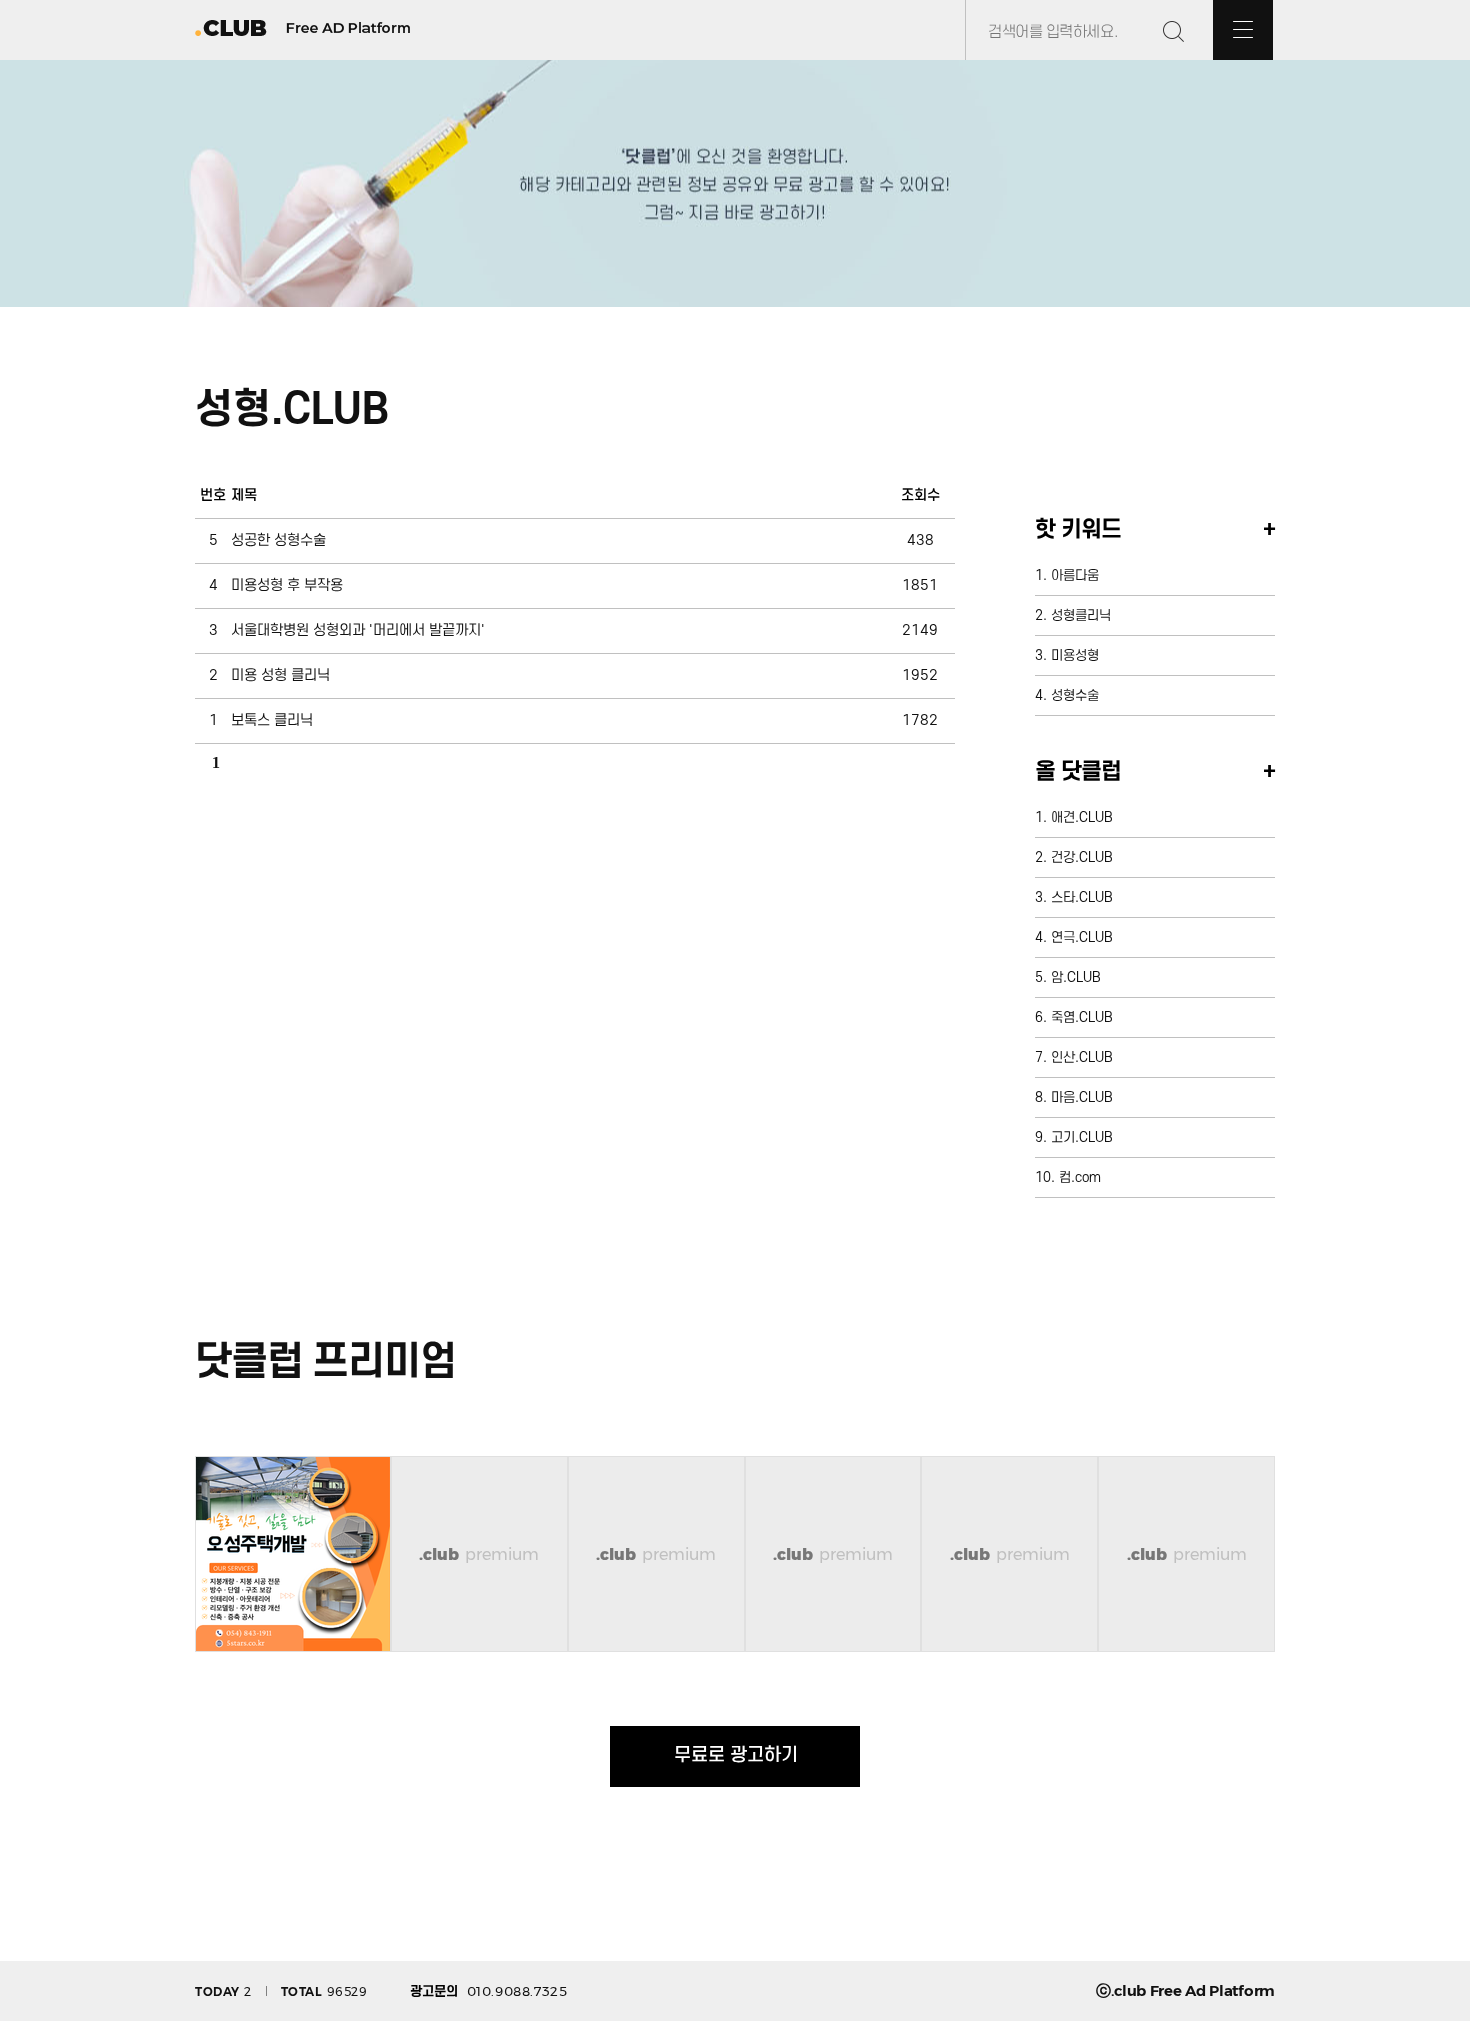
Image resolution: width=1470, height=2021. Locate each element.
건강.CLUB (1082, 857)
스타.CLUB (1082, 897)
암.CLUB (1076, 977)
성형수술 (1075, 695)
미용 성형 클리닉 (280, 675)
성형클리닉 (1081, 615)
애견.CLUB (1082, 817)
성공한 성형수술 (278, 540)
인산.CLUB (1082, 1057)
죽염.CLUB (1082, 1017)
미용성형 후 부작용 (287, 585)
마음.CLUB (1082, 1097)
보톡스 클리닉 (272, 720)
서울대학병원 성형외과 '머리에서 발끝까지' (358, 630)
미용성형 (1075, 655)
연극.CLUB (1082, 937)
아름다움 (1075, 575)
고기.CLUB (1082, 1137)
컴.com (1080, 1177)
